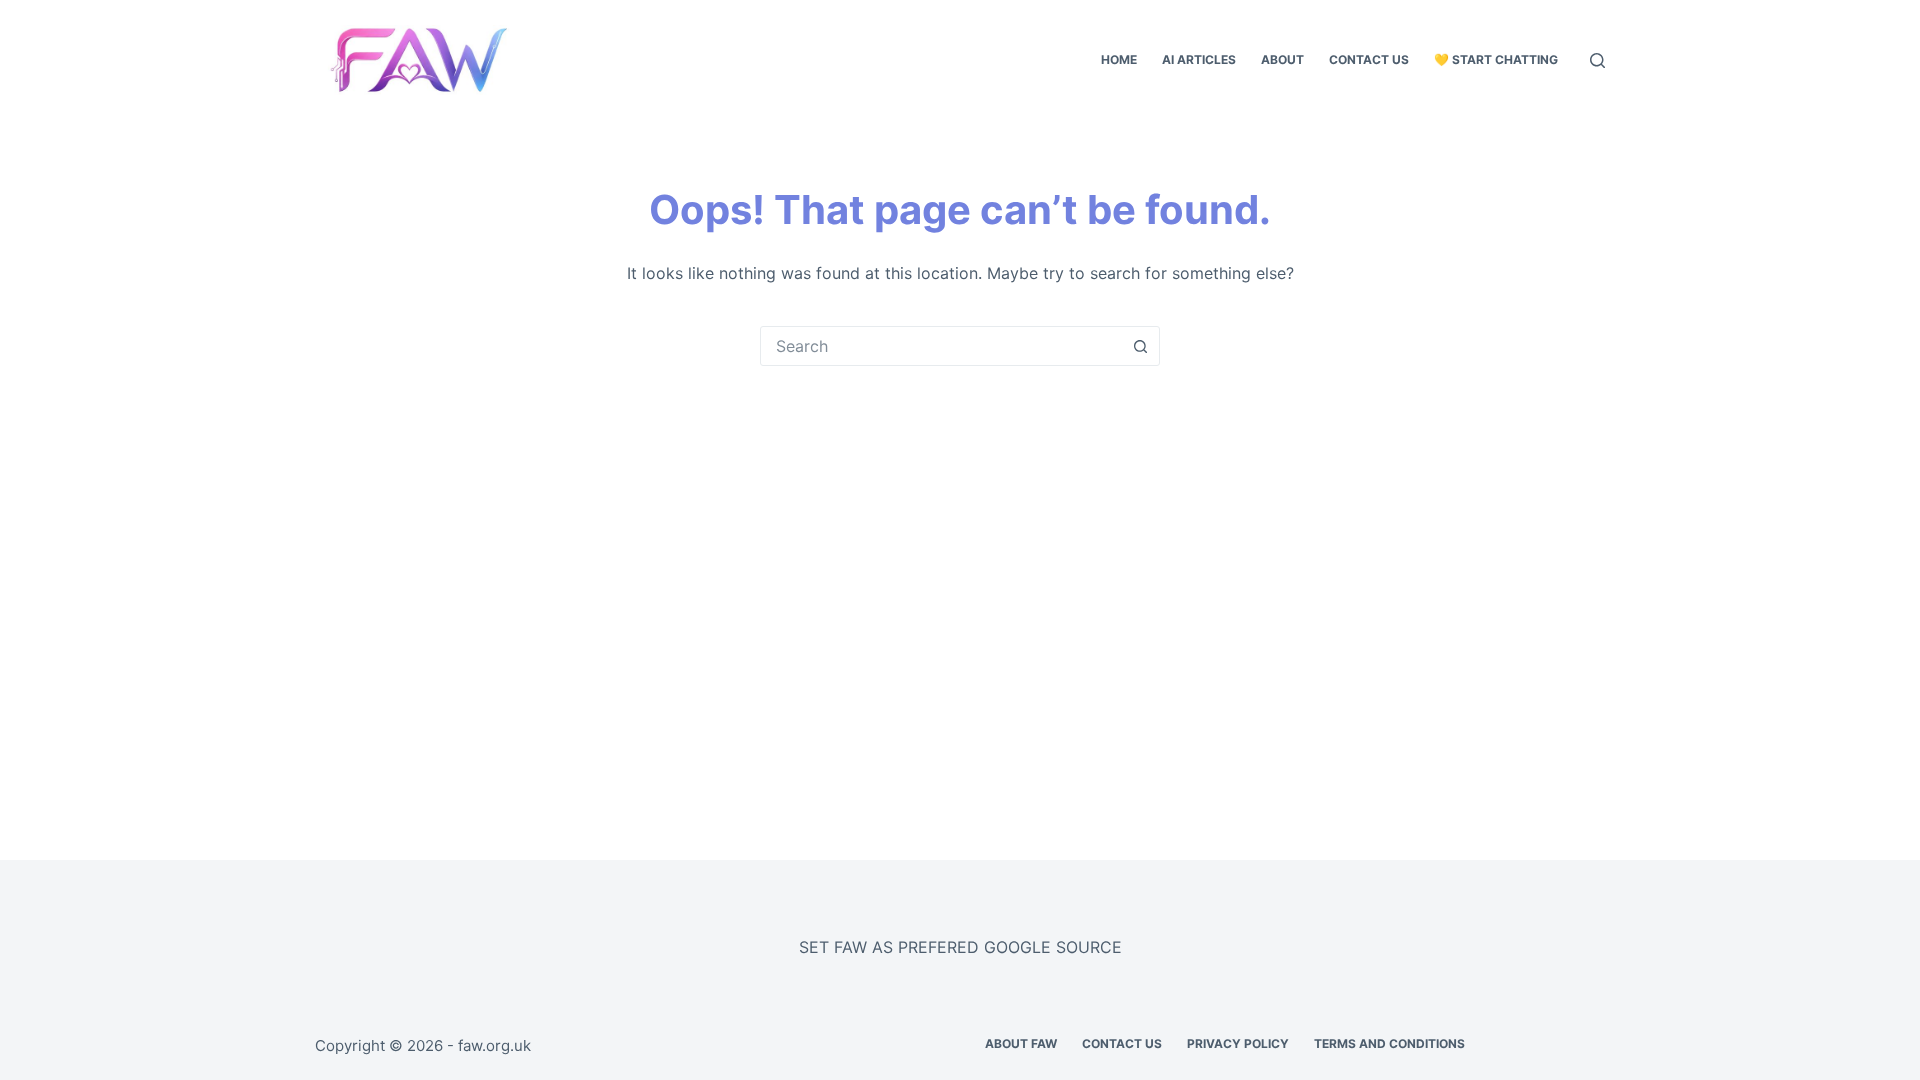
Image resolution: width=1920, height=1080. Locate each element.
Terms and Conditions (1389, 1043)
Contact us (1369, 59)
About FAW (1021, 1043)
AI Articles (1199, 59)
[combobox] (941, 346)
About (1282, 59)
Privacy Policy (1238, 1043)
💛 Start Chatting (1496, 59)
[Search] (1597, 60)
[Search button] (1140, 346)
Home (1119, 59)
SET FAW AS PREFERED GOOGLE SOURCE (960, 947)
